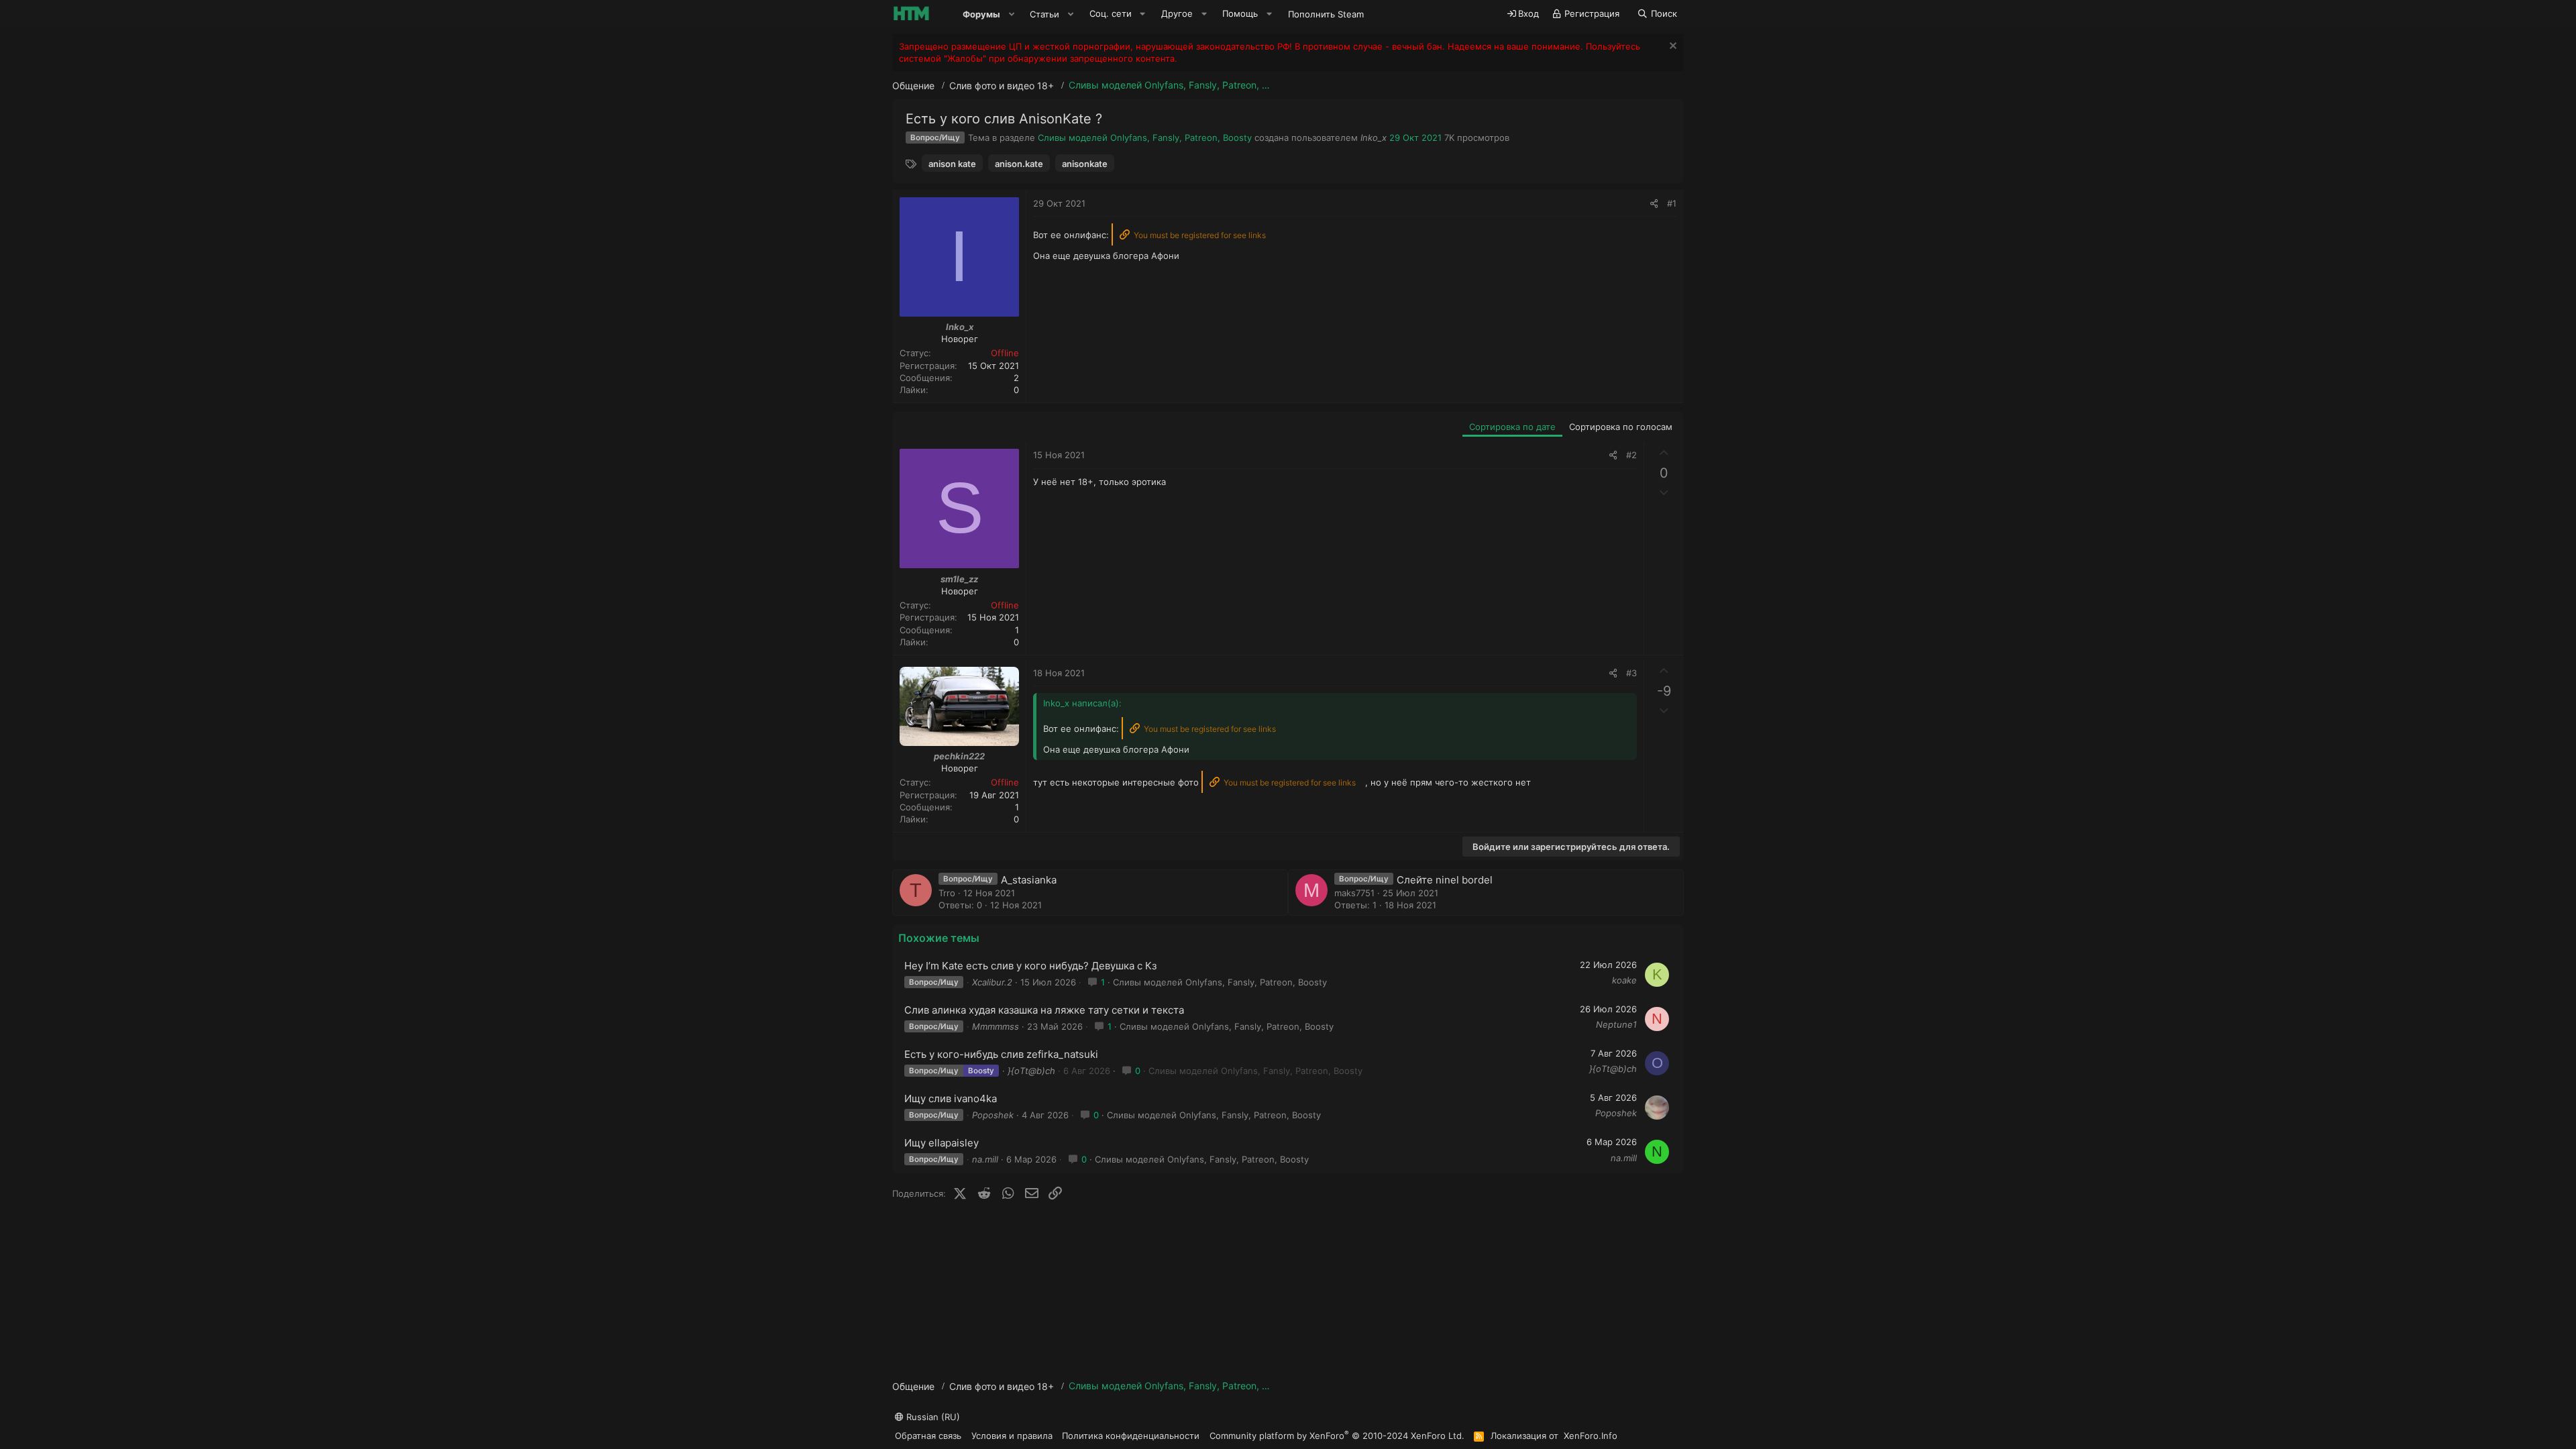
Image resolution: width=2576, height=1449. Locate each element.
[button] (1012, 14)
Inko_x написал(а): (1082, 703)
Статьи (1044, 14)
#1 (1672, 203)
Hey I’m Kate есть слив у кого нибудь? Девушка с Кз (1030, 966)
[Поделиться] (1654, 203)
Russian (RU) (932, 1417)
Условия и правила (1012, 1436)
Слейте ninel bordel (1445, 880)
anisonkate (1085, 164)
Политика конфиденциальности (1131, 1436)
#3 (1631, 673)
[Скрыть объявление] (1671, 47)
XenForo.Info (1591, 1436)
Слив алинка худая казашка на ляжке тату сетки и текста (1044, 1010)
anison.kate (1019, 164)
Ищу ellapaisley (942, 1143)
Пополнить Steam (1326, 14)
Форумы (981, 14)
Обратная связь (928, 1436)
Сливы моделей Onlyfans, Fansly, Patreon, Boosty (1145, 138)
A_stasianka (1029, 880)
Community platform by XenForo (1337, 1435)
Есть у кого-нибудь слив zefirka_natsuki (1001, 1054)
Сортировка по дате (1512, 427)
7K (1449, 138)
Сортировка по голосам (1621, 427)
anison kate (952, 164)
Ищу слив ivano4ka (951, 1098)
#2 (1631, 455)
